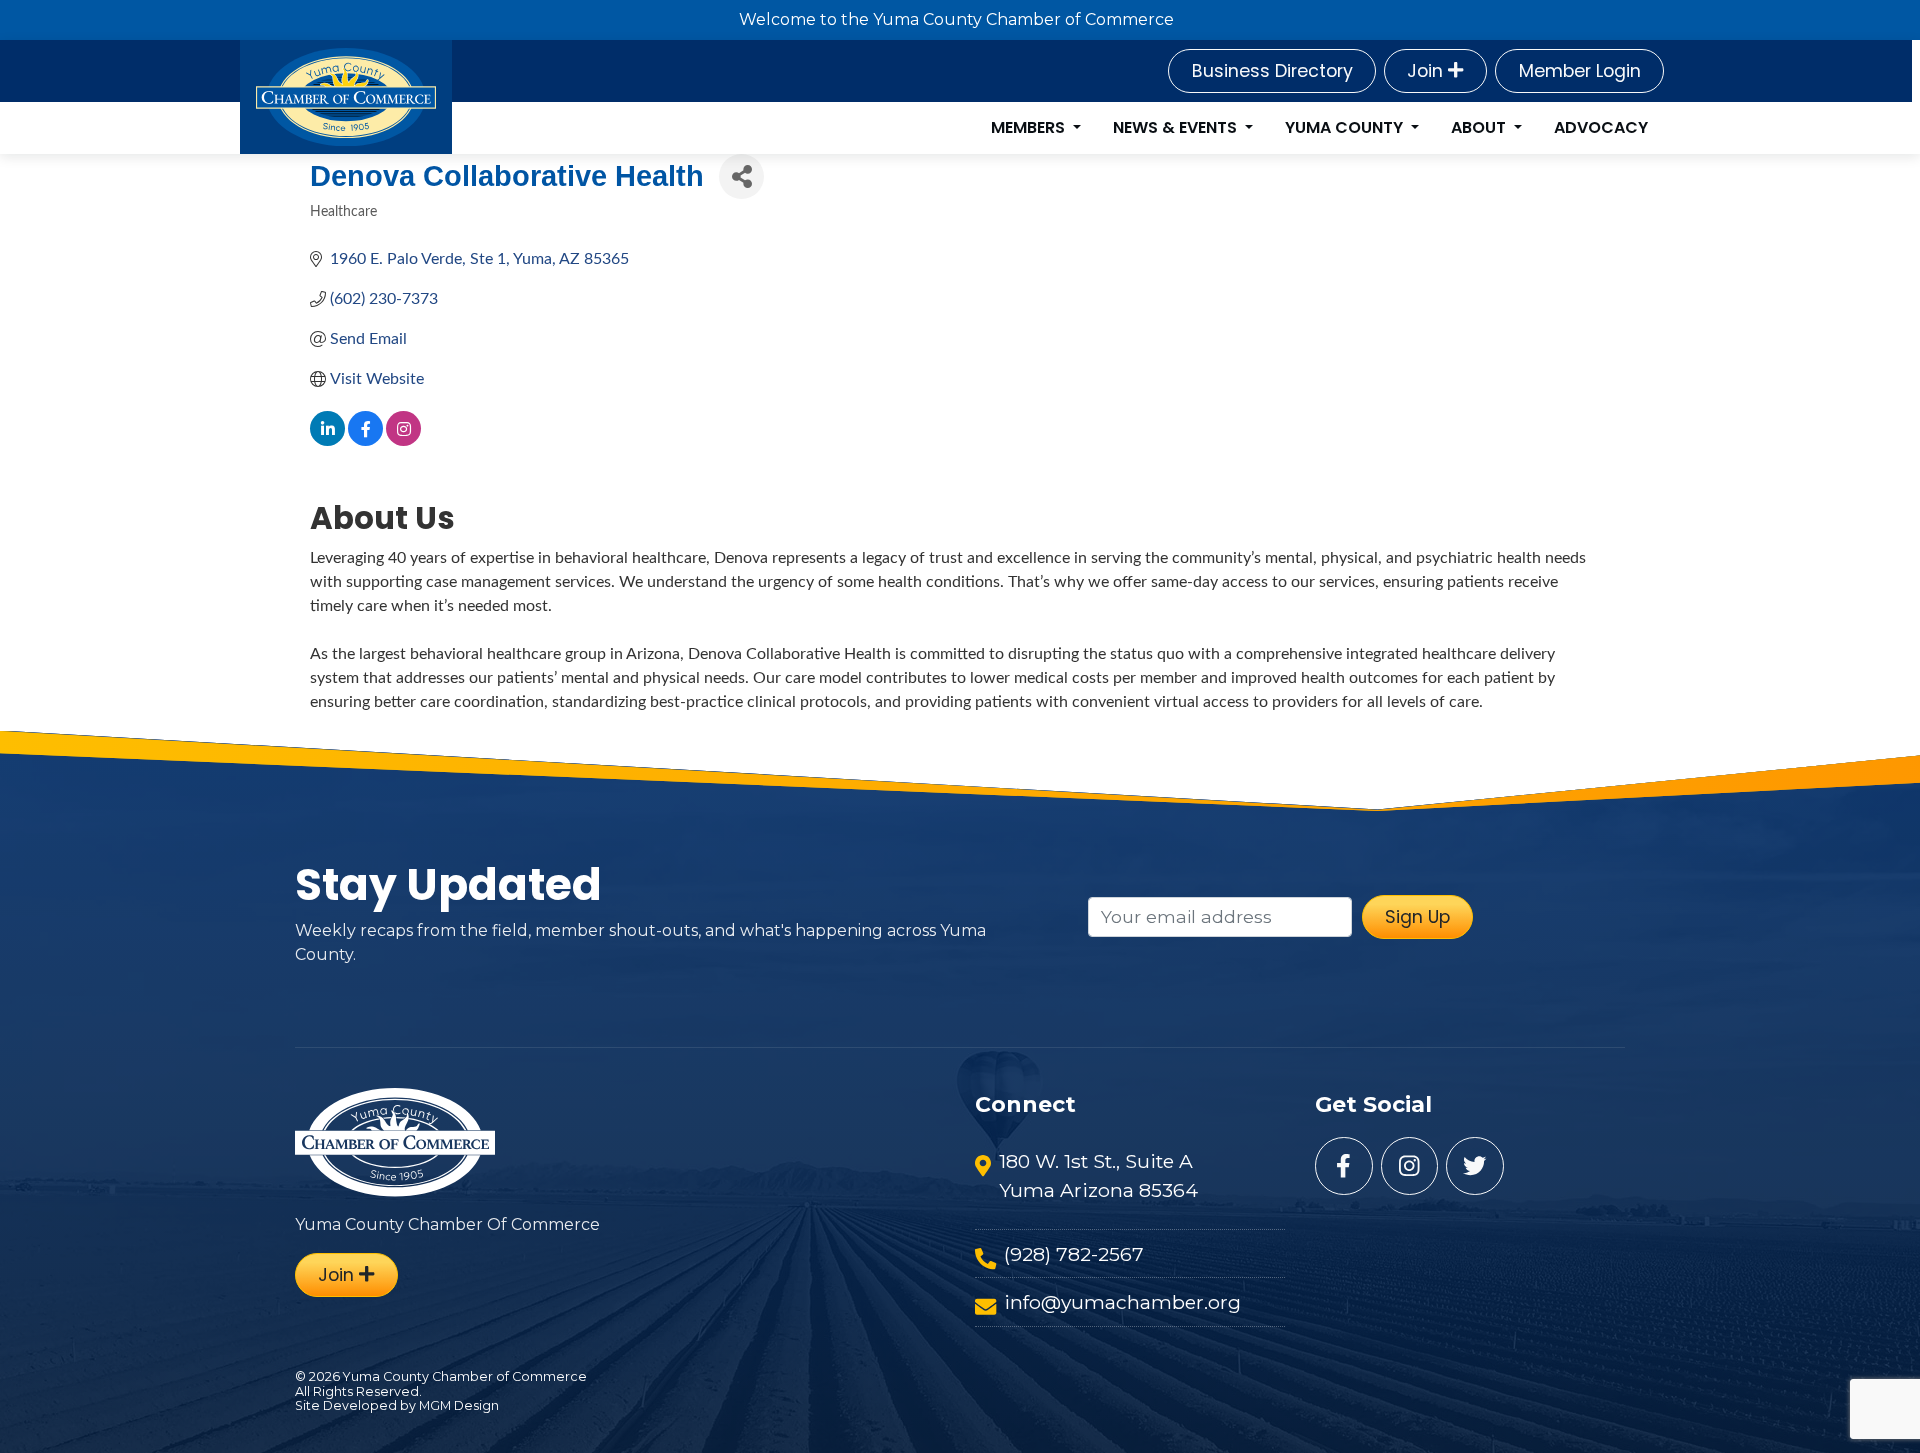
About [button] (1480, 127)
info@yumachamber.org (1122, 1302)
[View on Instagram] (403, 441)
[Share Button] (741, 176)
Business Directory (1272, 71)
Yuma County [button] (1346, 127)
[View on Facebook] (365, 441)
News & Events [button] (1177, 127)
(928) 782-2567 (1074, 1254)
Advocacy (1601, 127)
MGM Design (459, 1405)
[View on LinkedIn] (327, 441)
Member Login (1580, 71)
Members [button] (1030, 127)
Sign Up (1417, 917)
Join (1427, 71)
